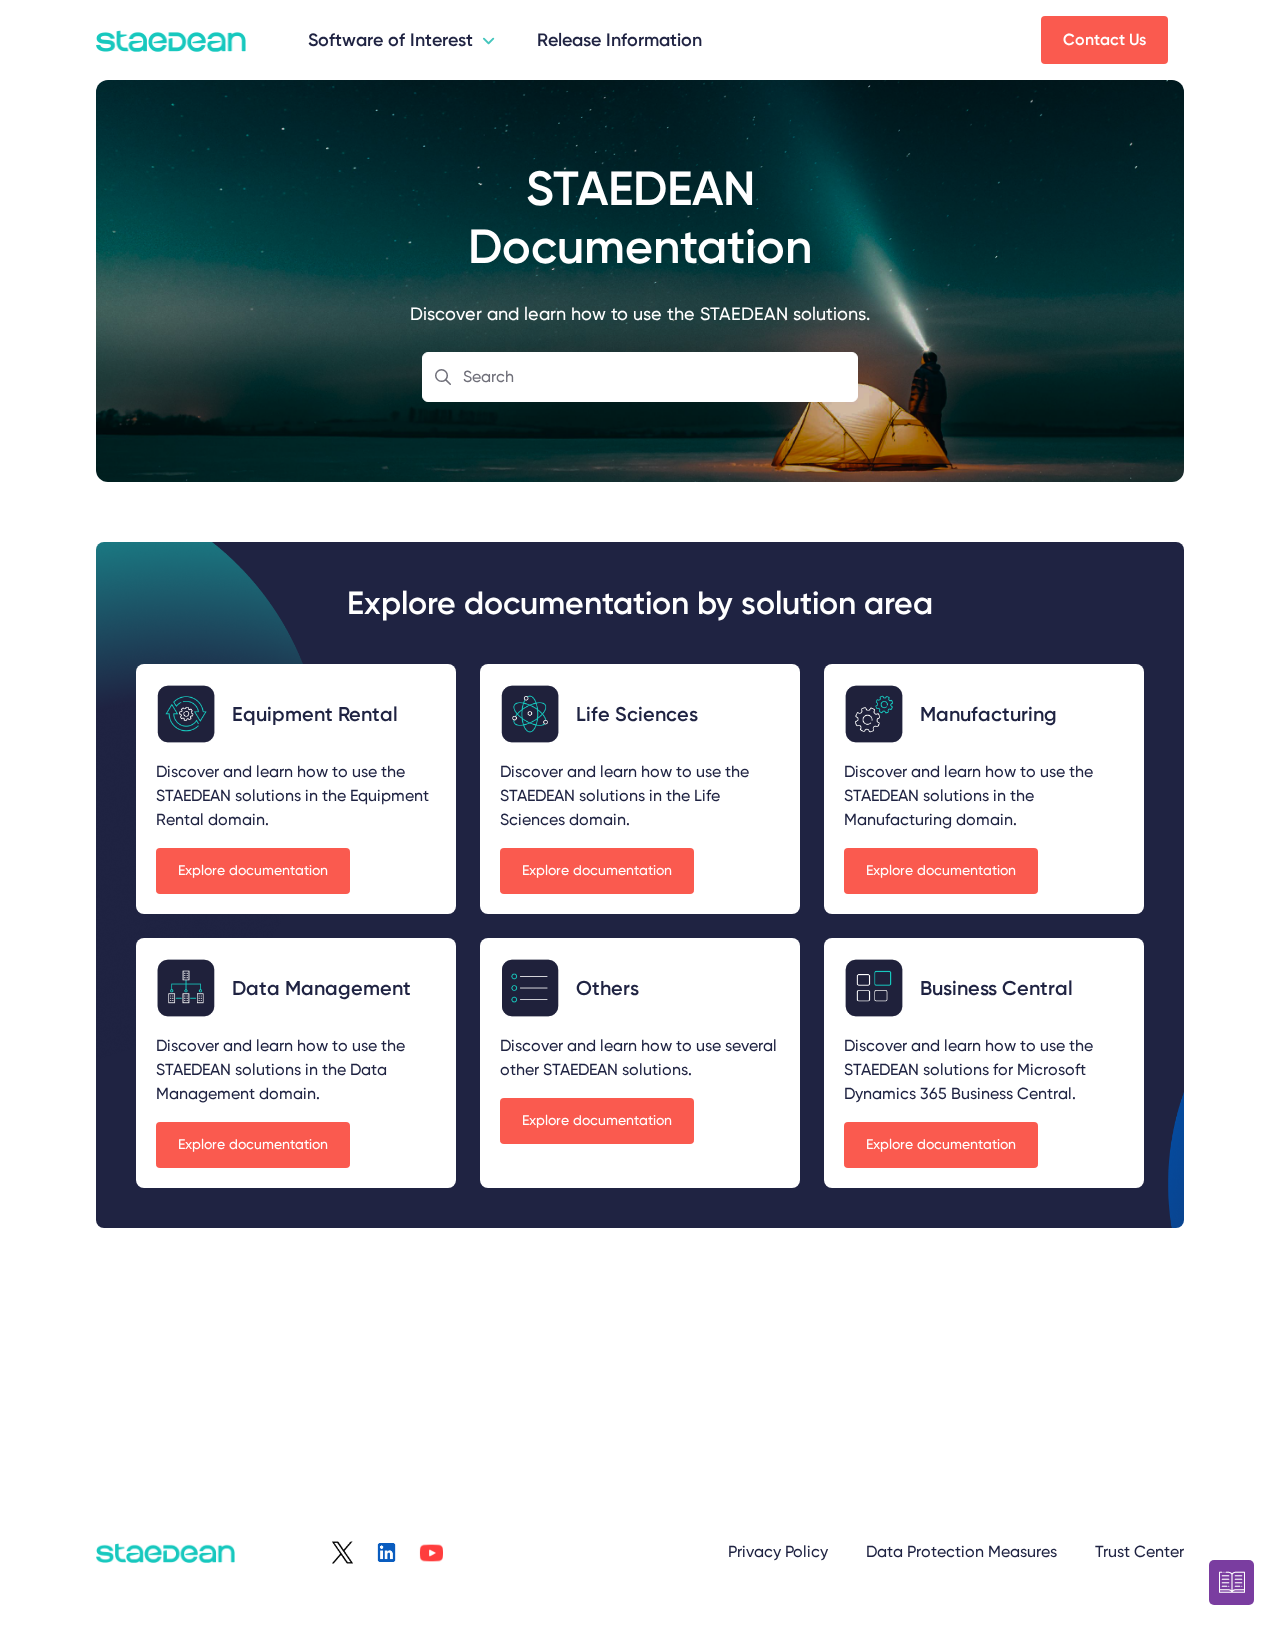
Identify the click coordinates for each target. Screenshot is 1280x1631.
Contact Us (1104, 39)
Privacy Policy (778, 1551)
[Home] (171, 40)
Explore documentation (253, 870)
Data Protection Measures (961, 1551)
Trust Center (1139, 1551)
